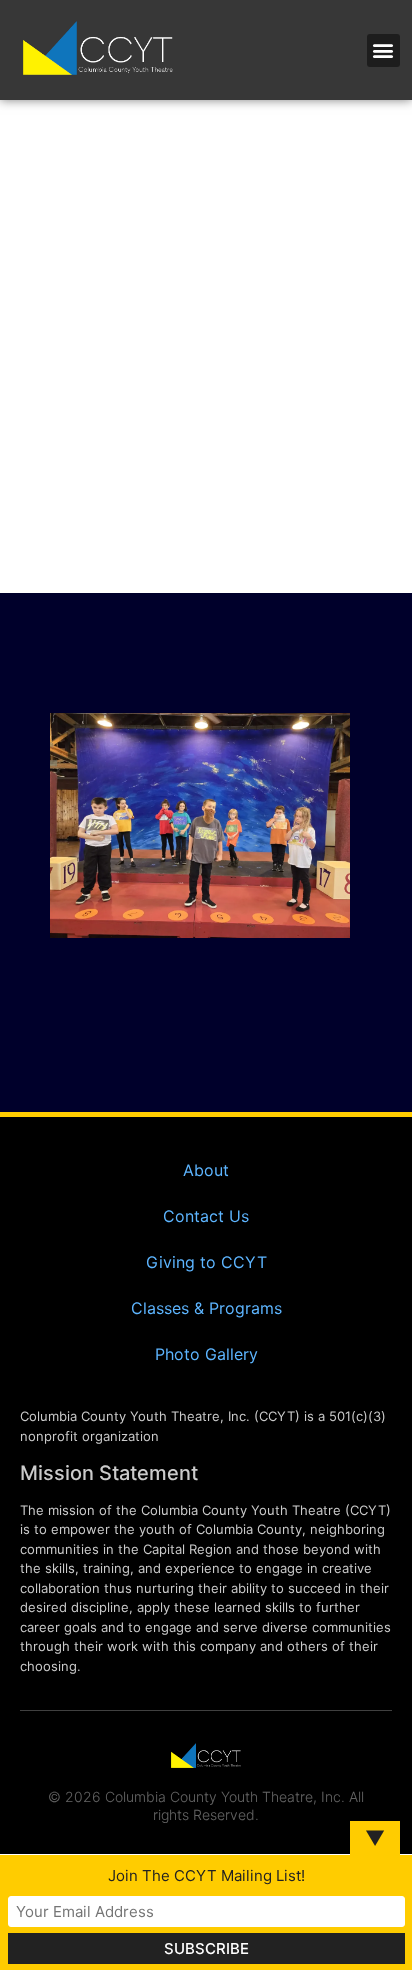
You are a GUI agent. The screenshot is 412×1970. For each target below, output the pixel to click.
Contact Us (206, 1216)
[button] (383, 50)
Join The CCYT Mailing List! (206, 1875)
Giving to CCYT (206, 1262)
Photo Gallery (206, 1354)
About (206, 1170)
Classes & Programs (206, 1308)
